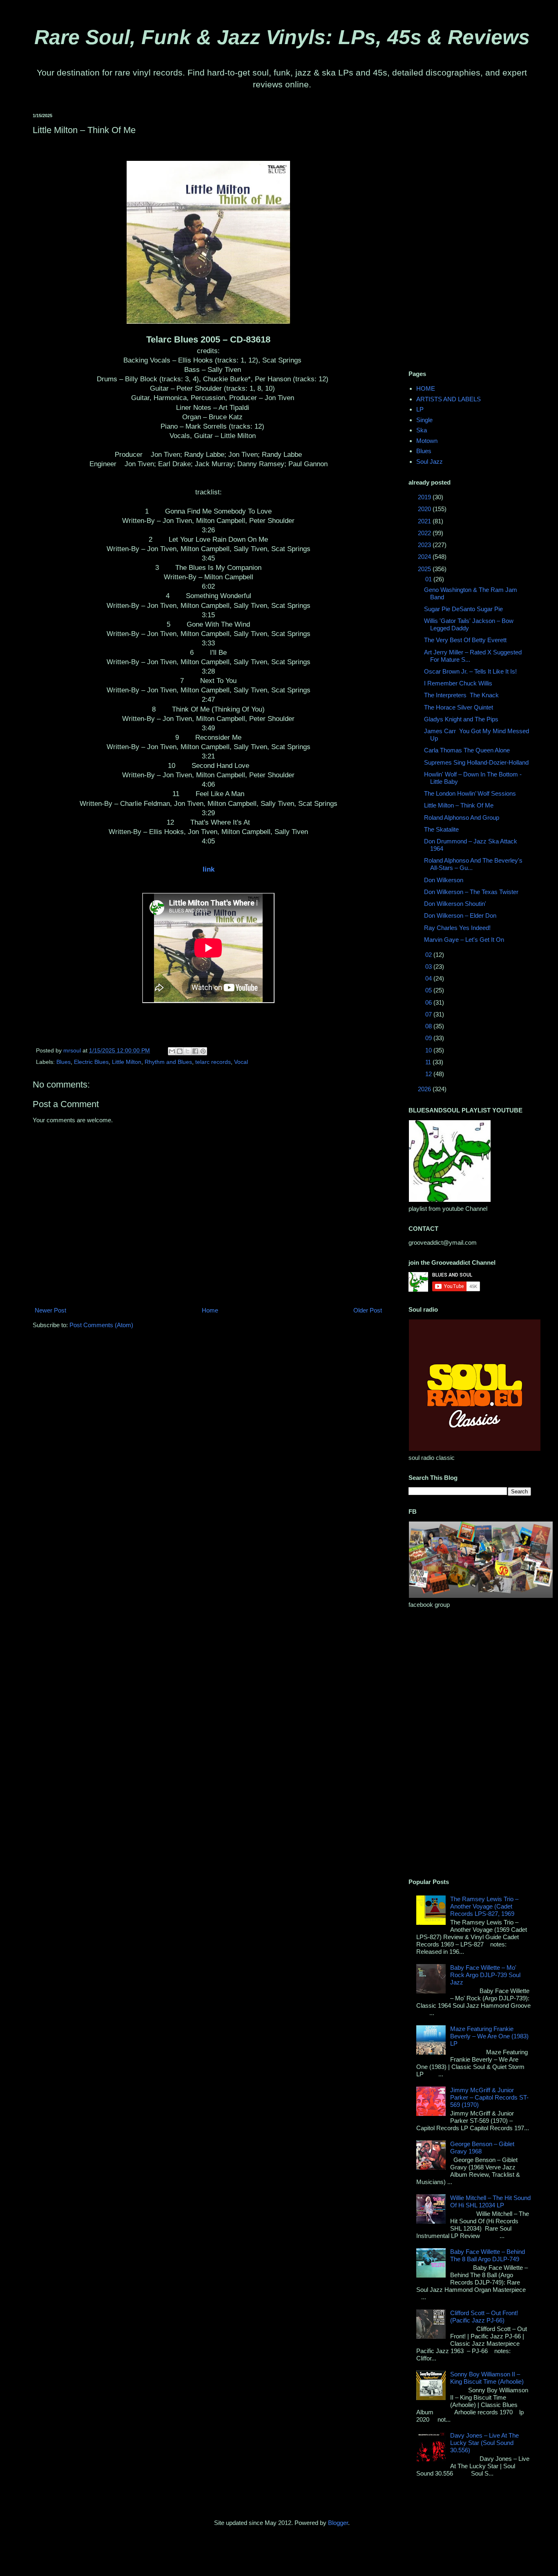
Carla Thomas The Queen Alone (467, 750)
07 (429, 1014)
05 (429, 990)
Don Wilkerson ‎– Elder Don (460, 915)
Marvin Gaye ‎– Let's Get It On (464, 940)
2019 (425, 497)
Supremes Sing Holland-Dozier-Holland (476, 762)
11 (429, 1062)
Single (424, 420)
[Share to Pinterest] (203, 1051)
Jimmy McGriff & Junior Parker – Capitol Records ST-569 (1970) (489, 2097)
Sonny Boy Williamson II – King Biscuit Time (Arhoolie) (487, 2378)
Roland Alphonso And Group (462, 818)
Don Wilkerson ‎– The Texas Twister (471, 892)
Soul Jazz (430, 462)
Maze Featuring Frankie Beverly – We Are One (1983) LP (489, 2036)
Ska (422, 430)
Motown (427, 441)
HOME (426, 388)
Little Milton (127, 1062)
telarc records (213, 1062)
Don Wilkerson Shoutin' (455, 904)
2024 (425, 557)
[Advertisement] (470, 236)
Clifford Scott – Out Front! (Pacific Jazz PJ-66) (484, 2317)
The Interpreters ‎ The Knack (461, 695)
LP (420, 409)
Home (210, 1310)
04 (429, 978)
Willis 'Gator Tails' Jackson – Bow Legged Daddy (469, 624)
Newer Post (50, 1310)
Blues (64, 1062)
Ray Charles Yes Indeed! (457, 928)
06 (429, 1002)
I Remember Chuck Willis (458, 683)
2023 (425, 545)
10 (429, 1050)
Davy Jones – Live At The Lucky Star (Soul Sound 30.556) (484, 2443)
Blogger (338, 2523)
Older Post (368, 1310)
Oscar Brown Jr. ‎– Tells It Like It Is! (470, 671)
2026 (425, 1089)
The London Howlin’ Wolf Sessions (470, 793)
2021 (425, 521)
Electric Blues (91, 1062)
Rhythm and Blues (168, 1062)
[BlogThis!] (180, 1051)
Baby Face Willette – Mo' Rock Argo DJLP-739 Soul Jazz (485, 1975)
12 (429, 1074)
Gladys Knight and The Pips (461, 719)
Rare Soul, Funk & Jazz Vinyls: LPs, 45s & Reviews (282, 37)
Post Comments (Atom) (101, 1325)
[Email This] (172, 1051)
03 (429, 967)
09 (429, 1038)
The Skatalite (441, 829)
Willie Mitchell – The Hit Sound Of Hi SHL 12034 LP (490, 2201)
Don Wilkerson (444, 880)
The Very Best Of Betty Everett (465, 640)
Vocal (241, 1062)
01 (429, 579)
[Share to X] (187, 1051)
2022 (425, 533)
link (209, 869)
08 (429, 1026)
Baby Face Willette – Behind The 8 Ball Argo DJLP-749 (488, 2255)
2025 (425, 569)
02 (429, 955)
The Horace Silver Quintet (459, 707)
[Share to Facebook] (195, 1051)
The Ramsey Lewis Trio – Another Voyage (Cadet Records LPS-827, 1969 (484, 1906)
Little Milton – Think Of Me (459, 805)
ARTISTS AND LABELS (449, 399)
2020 (425, 509)
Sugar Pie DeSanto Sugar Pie (463, 609)
